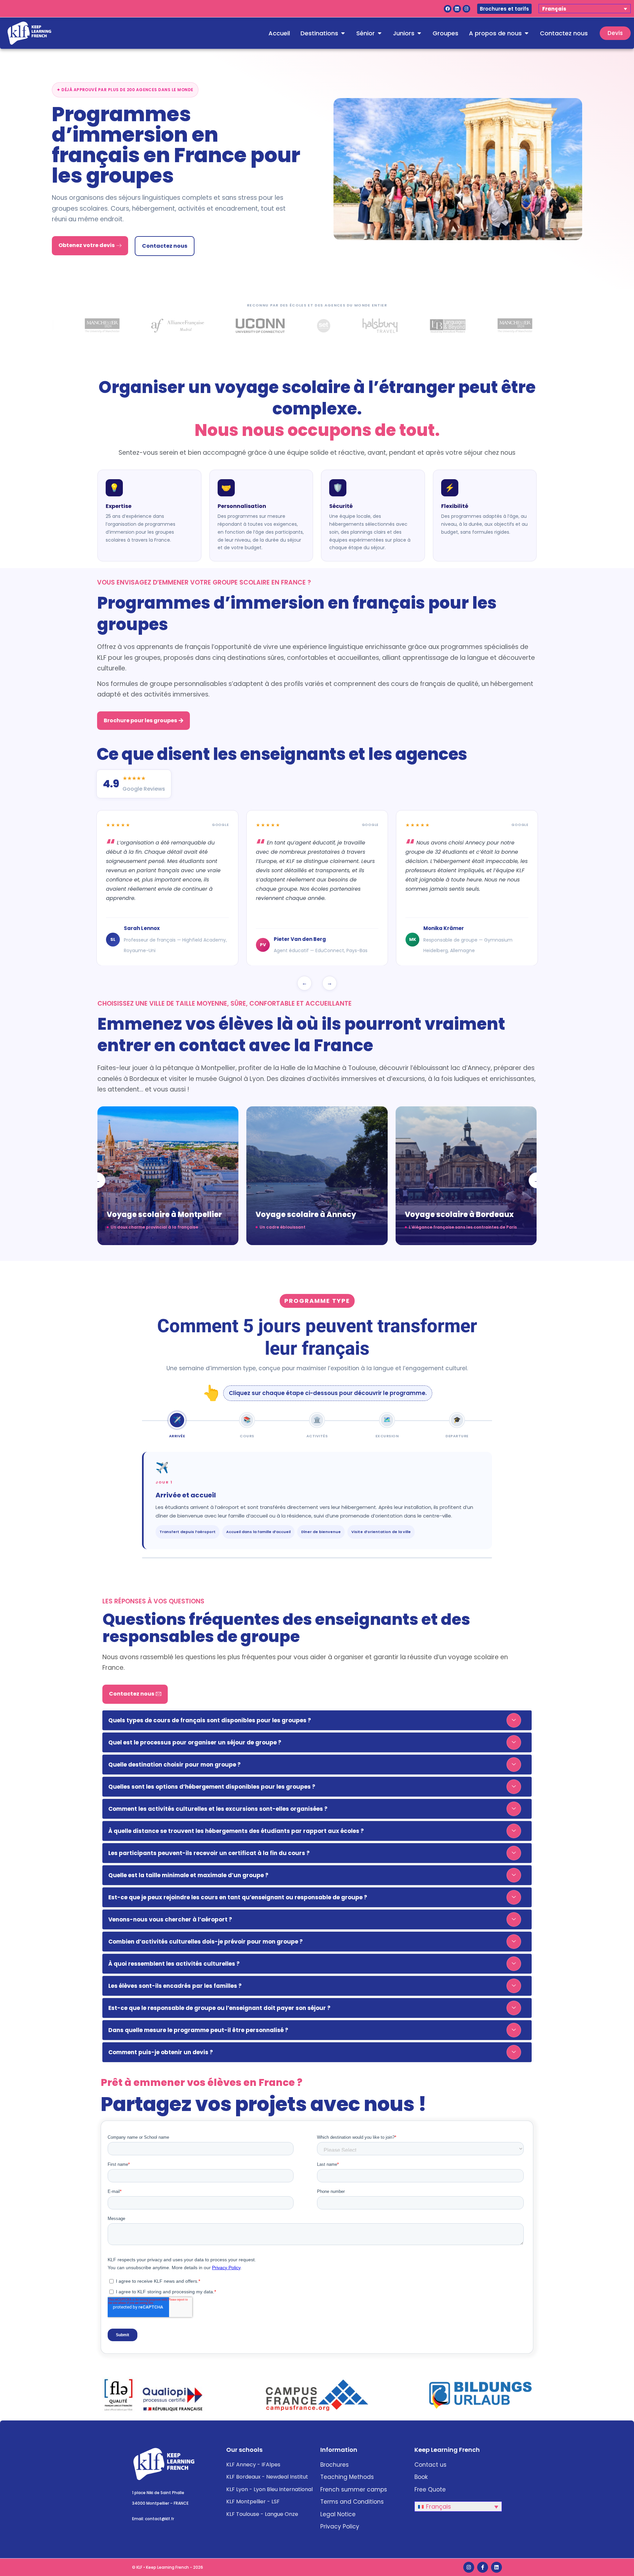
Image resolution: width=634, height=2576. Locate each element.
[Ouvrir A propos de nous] (526, 33)
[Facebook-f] (483, 2567)
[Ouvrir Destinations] (343, 33)
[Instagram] (466, 9)
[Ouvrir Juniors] (419, 33)
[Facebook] (448, 9)
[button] (317, 1720)
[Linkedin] (457, 9)
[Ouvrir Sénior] (379, 33)
